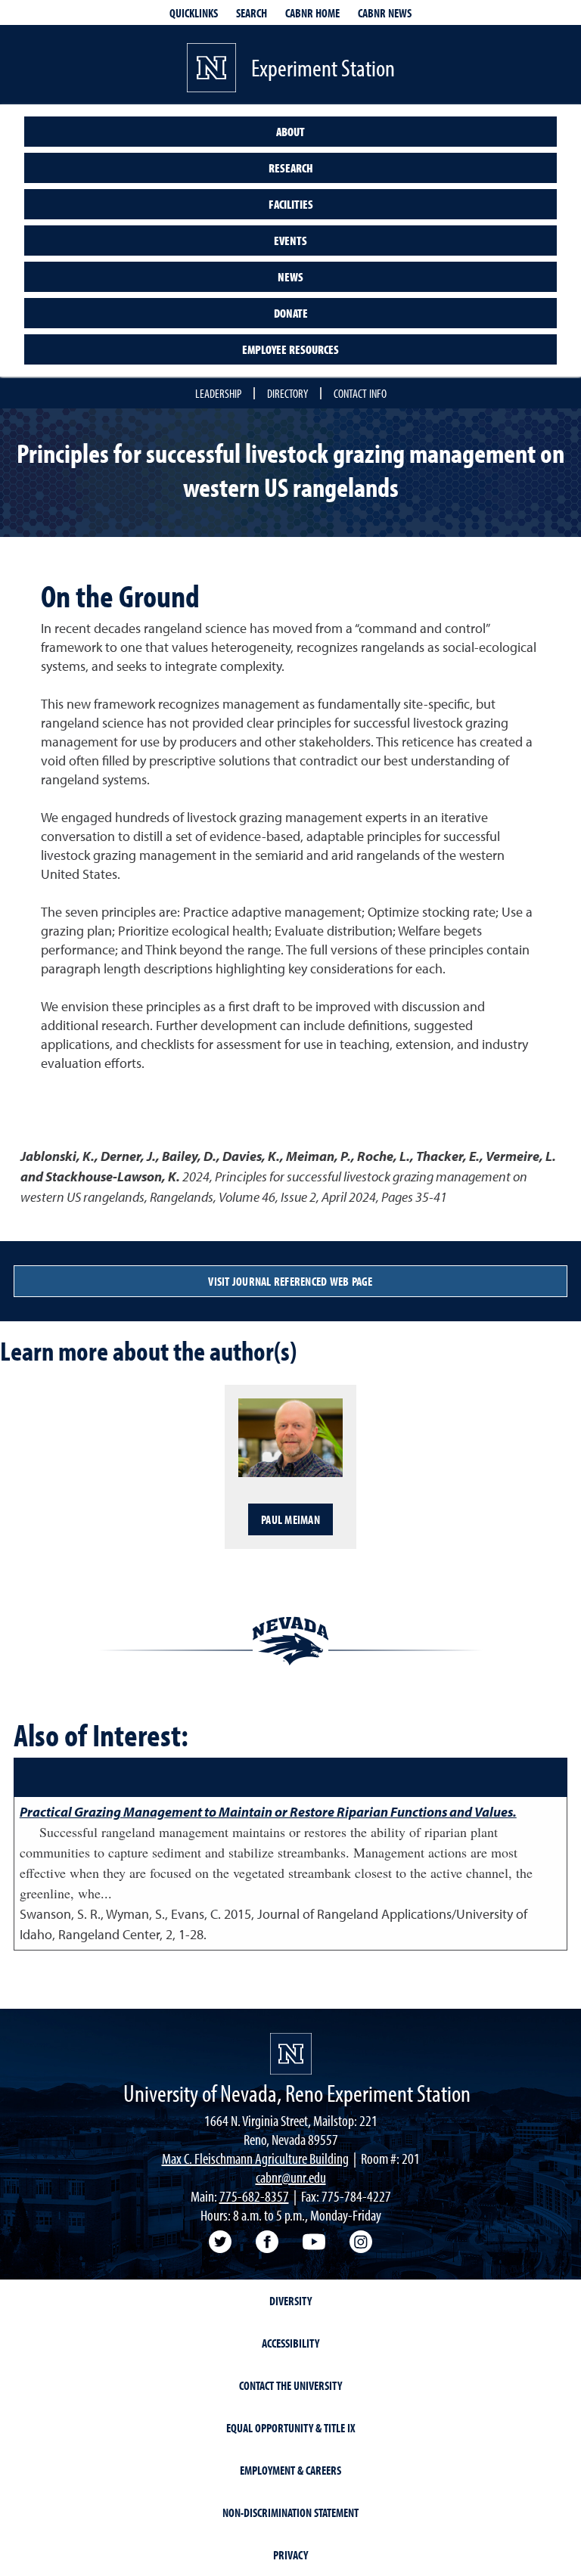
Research (291, 168)
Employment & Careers (290, 2470)
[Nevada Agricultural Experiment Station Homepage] (291, 2054)
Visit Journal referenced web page (290, 1281)
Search (252, 13)
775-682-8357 (254, 2196)
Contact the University (290, 2385)
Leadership (218, 393)
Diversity (290, 2301)
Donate (291, 313)
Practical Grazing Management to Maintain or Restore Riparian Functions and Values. (268, 1812)
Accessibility (290, 2343)
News (290, 277)
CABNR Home (312, 13)
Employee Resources (290, 349)
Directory (287, 393)
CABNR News (385, 13)
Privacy (290, 2555)
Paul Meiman (290, 1519)
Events (290, 241)
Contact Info (360, 393)
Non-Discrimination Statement (290, 2512)
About (290, 132)
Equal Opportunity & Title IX (291, 2428)
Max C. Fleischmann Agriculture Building (255, 2158)
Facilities (291, 204)
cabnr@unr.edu (291, 2177)
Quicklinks (194, 13)
